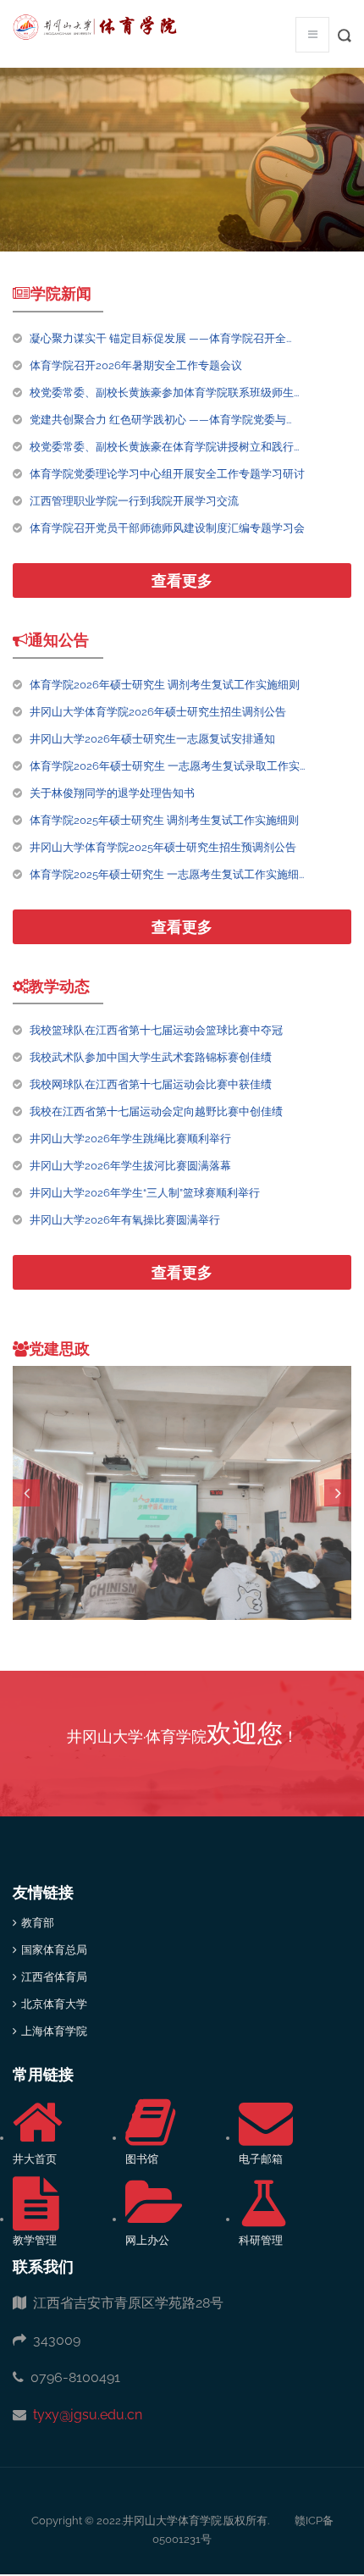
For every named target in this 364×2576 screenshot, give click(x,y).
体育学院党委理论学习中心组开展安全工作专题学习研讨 (167, 474)
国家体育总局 (54, 1950)
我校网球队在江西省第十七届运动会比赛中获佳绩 (151, 1084)
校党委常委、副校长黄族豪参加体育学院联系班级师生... (164, 392)
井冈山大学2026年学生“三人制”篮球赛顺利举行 (145, 1193)
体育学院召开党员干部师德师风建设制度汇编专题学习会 (167, 528)
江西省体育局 (54, 1977)
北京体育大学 (54, 2004)
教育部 (38, 1923)
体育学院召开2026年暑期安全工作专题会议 (136, 365)
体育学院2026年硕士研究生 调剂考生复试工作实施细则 (165, 685)
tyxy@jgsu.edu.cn (84, 2415)
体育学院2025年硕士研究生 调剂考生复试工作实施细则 (164, 820)
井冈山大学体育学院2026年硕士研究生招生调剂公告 (158, 712)
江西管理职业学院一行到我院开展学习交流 (134, 501)
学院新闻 (61, 293)
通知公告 (58, 640)
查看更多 (182, 580)
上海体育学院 (54, 2031)
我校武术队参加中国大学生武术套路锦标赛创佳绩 (151, 1057)
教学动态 (59, 986)
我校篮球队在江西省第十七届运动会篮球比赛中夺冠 (156, 1030)
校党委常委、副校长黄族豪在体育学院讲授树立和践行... (164, 447)
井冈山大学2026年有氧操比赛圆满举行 (125, 1220)
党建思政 (59, 1349)
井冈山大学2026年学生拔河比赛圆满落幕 (130, 1166)
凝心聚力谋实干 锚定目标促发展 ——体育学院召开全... (160, 338)
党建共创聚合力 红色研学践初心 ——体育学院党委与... (160, 420)
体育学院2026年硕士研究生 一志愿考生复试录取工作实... (167, 766)
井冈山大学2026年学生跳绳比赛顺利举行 (130, 1139)
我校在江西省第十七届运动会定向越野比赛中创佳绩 (156, 1111)
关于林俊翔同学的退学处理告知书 (112, 793)
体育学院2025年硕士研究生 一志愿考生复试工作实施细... (167, 874)
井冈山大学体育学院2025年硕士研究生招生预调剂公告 (163, 847)
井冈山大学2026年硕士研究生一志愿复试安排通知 (152, 739)
